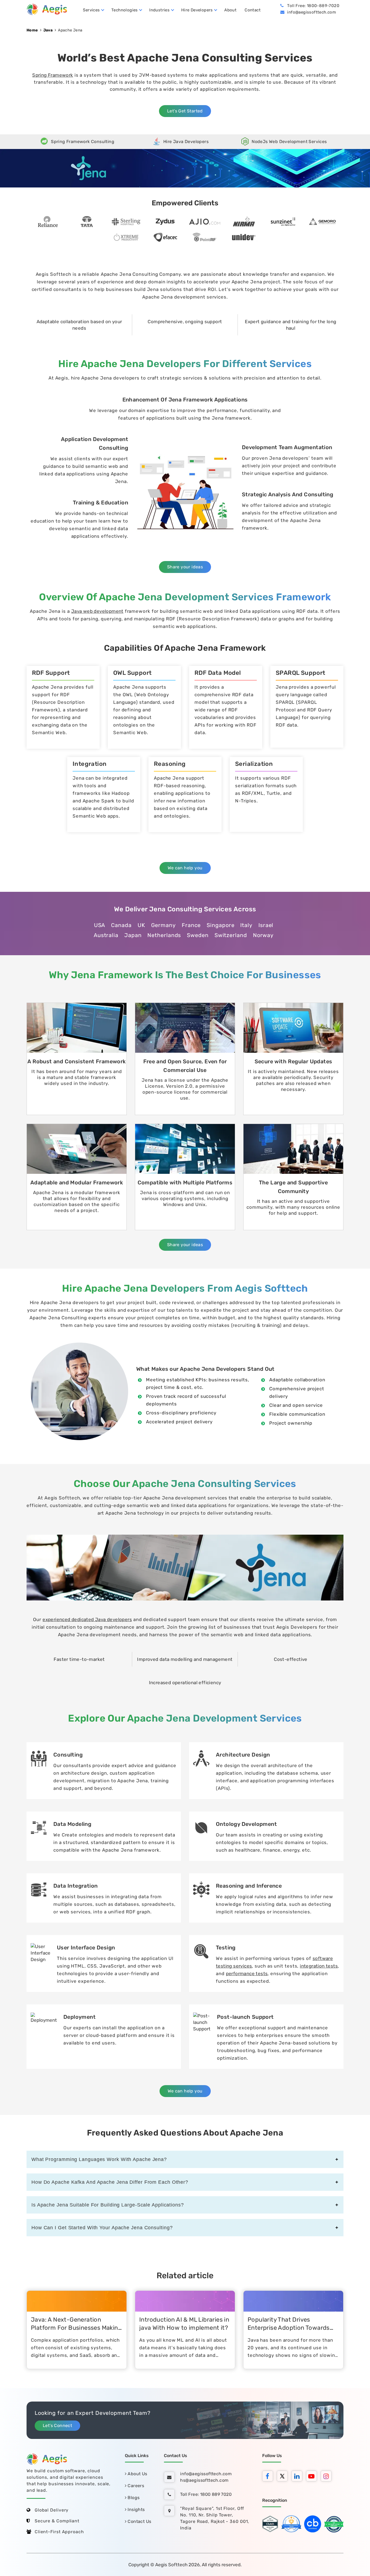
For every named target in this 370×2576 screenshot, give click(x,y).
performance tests (247, 1974)
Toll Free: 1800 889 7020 (206, 2494)
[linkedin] (298, 2477)
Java (48, 30)
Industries (159, 10)
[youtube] (313, 2477)
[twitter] (284, 2477)
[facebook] (269, 2477)
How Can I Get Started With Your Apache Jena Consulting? (102, 2228)
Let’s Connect (57, 2426)
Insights (136, 2509)
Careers (135, 2486)
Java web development (97, 611)
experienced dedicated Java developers (87, 1619)
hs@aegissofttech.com (204, 2480)
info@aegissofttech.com (311, 12)
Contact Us (139, 2521)
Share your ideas (185, 567)
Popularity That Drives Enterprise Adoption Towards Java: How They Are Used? (289, 2328)
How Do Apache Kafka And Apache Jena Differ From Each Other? (110, 2182)
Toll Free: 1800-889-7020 (313, 6)
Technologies (125, 10)
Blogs (133, 2498)
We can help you (185, 868)
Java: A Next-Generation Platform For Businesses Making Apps (76, 2328)
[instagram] (327, 2477)
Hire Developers (197, 10)
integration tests (319, 1966)
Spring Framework (53, 75)
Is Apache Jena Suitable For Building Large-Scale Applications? (108, 2205)
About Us (137, 2474)
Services (91, 10)
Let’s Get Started (185, 111)
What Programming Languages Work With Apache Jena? (99, 2159)
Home (32, 30)
